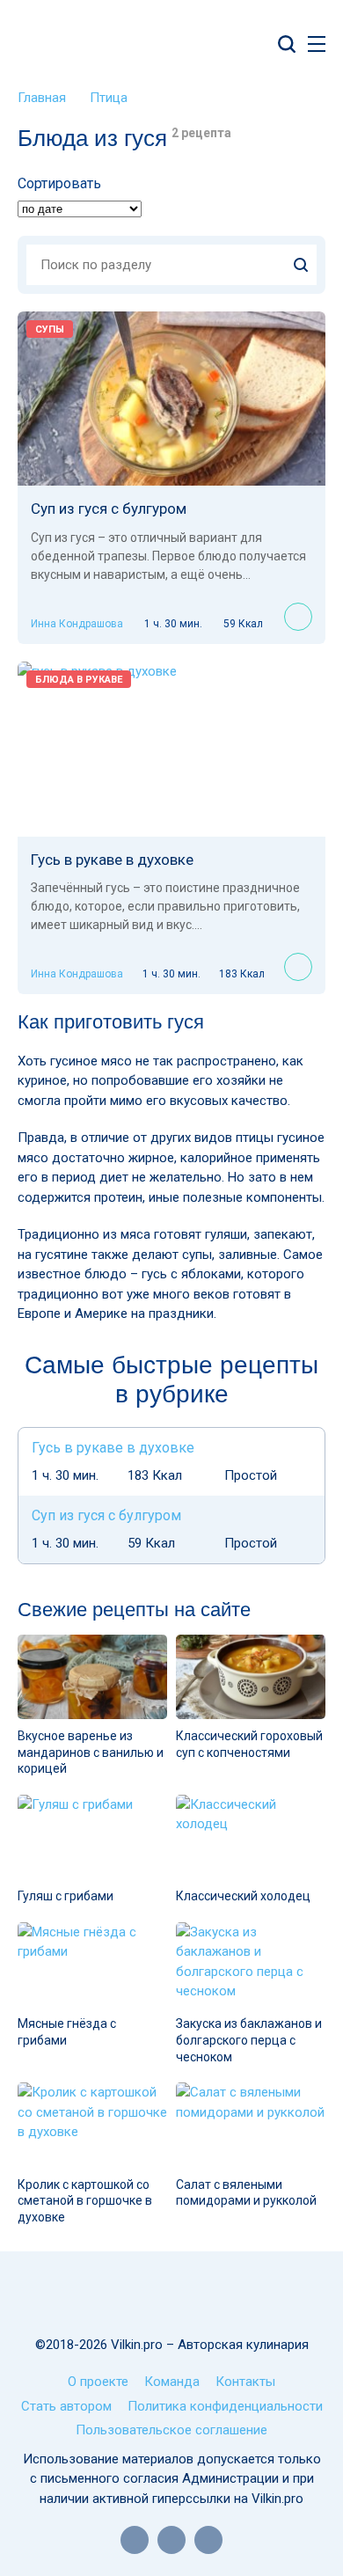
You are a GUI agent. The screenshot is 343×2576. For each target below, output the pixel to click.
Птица (109, 98)
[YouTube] (135, 2540)
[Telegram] (208, 2540)
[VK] (171, 2540)
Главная (42, 98)
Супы (50, 329)
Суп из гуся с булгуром (109, 509)
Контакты (245, 2382)
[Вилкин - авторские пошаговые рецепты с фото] (118, 44)
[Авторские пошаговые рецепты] (171, 2294)
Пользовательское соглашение (171, 2430)
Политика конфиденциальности (225, 2406)
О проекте (98, 2382)
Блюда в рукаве (79, 680)
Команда (172, 2382)
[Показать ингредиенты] (298, 617)
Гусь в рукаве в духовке (112, 860)
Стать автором (66, 2406)
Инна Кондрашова (77, 624)
